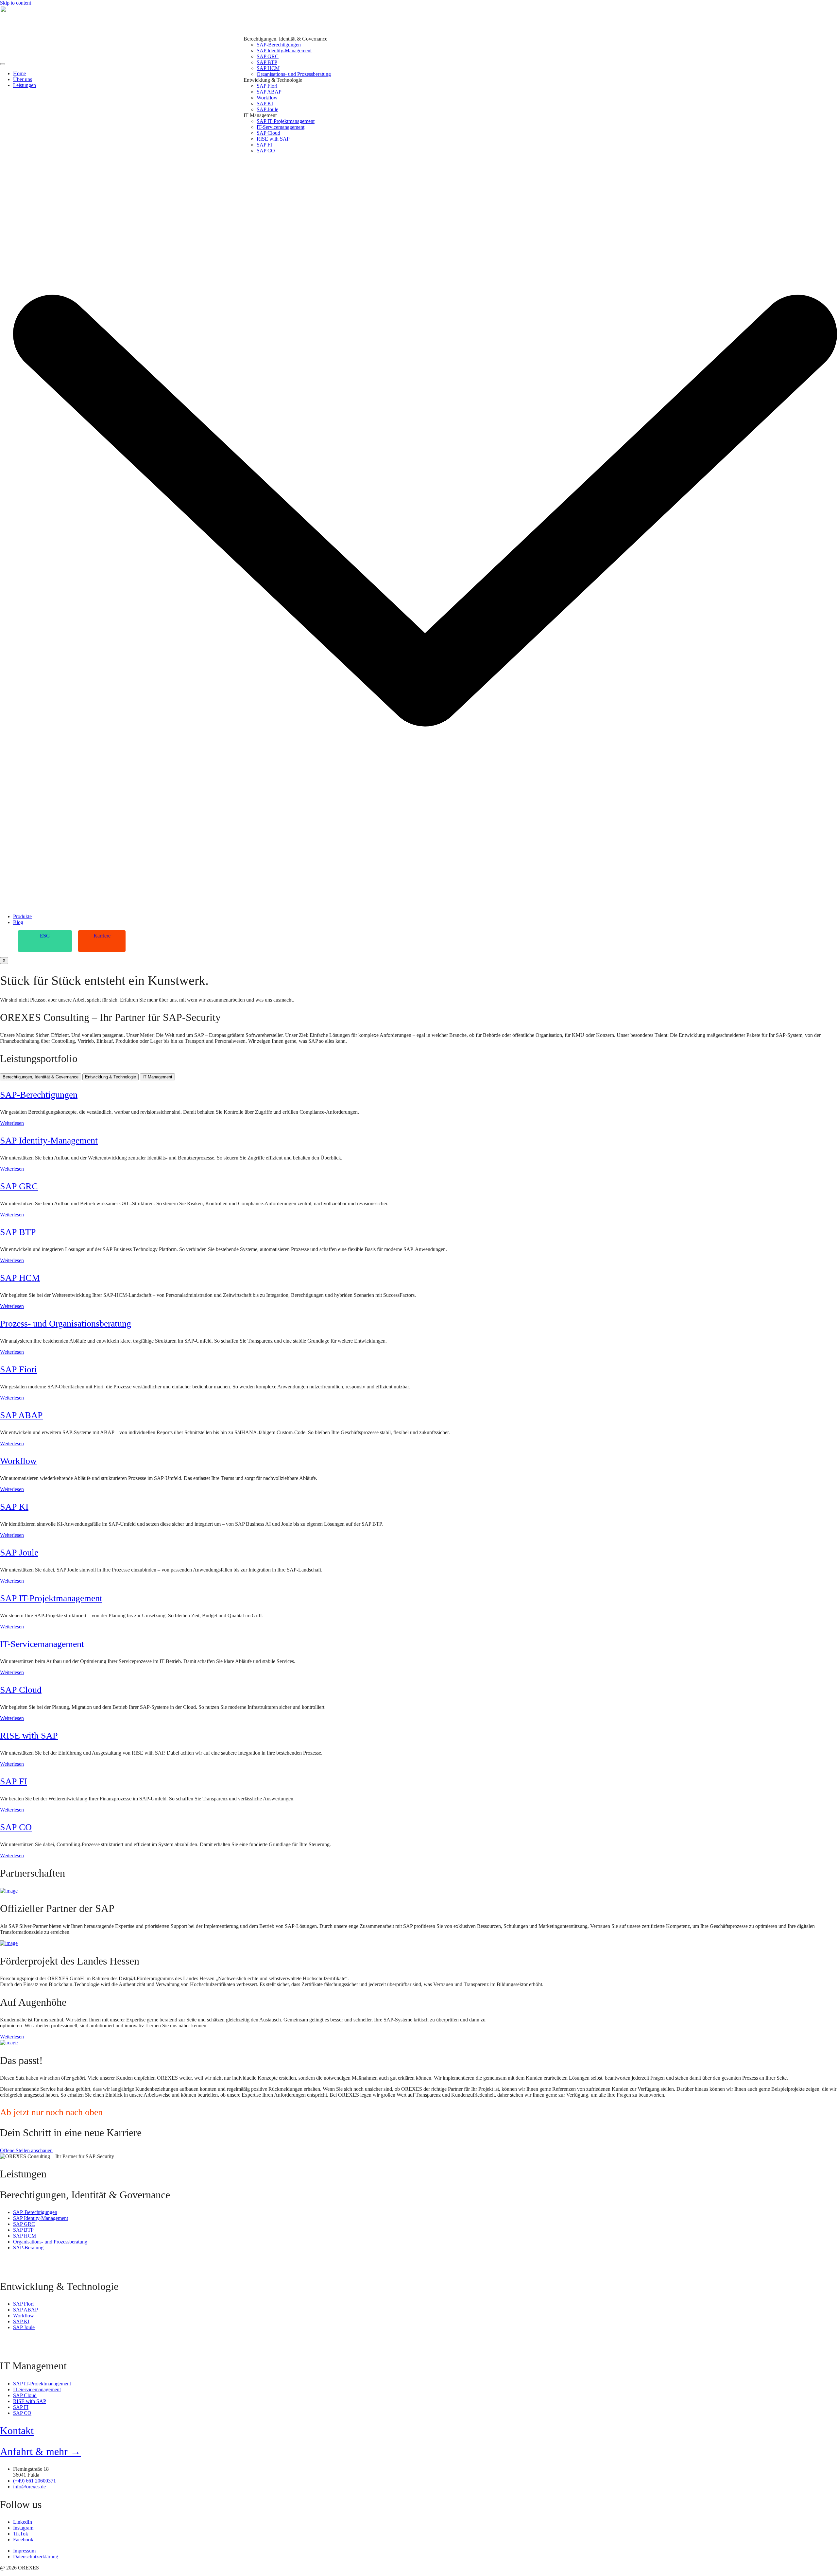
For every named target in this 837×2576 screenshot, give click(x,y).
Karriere (102, 936)
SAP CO (16, 1827)
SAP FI (14, 1781)
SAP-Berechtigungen (39, 1095)
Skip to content (16, 3)
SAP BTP (18, 1232)
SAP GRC (19, 1186)
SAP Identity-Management (49, 1140)
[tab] (41, 1077)
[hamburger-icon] (3, 64)
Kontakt (17, 2430)
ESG (45, 936)
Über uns (23, 79)
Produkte (22, 916)
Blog (18, 922)
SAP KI (14, 1507)
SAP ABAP (21, 1415)
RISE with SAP (29, 1735)
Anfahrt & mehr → (40, 2451)
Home (19, 73)
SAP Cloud (21, 1690)
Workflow (18, 1461)
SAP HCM (20, 1278)
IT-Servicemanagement (42, 1644)
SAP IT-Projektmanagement (51, 1598)
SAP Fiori (18, 1369)
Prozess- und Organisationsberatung (66, 1323)
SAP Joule (19, 1552)
